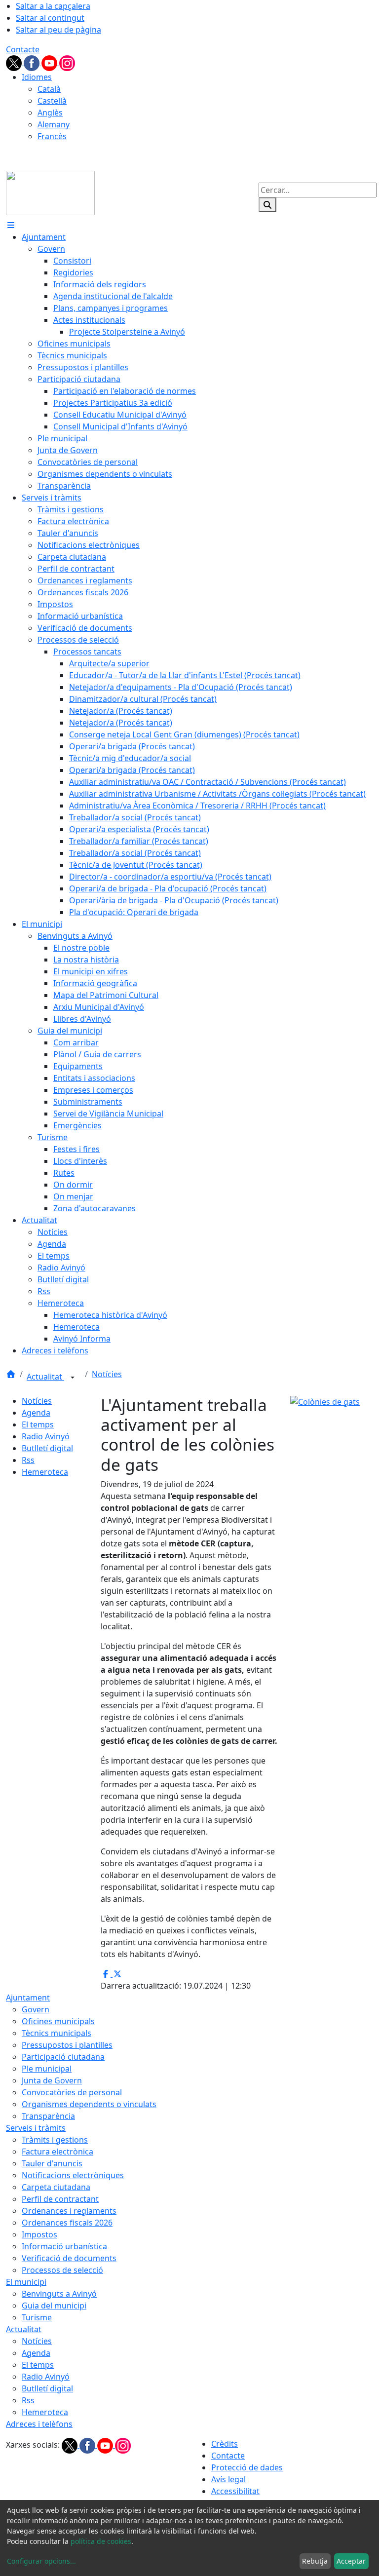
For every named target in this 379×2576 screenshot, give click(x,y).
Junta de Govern (52, 2080)
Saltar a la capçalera (53, 6)
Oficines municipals (58, 2021)
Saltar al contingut (50, 18)
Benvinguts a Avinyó (59, 2294)
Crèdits (225, 2444)
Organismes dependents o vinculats (89, 2104)
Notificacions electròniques (73, 2175)
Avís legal (228, 2479)
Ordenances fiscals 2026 (67, 2223)
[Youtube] (50, 62)
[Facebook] (33, 62)
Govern (36, 2009)
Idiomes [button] (37, 77)
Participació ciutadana (63, 2057)
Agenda (36, 1413)
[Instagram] (67, 62)
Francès (52, 136)
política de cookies (101, 2541)
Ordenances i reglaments (69, 2211)
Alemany (54, 124)
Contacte (23, 49)
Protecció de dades (247, 2467)
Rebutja (315, 2561)
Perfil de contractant (60, 2199)
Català (49, 89)
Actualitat (45, 1377)
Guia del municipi (54, 2306)
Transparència (48, 2116)
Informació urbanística (64, 2246)
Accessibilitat (235, 2491)
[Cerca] (267, 205)
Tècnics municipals (57, 2033)
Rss (28, 1460)
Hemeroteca (45, 1472)
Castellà (52, 101)
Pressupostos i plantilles (67, 2045)
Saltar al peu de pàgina (58, 30)
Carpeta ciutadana (56, 2187)
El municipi (26, 2282)
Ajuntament (28, 1998)
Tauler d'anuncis (52, 2163)
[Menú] (11, 225)
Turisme (37, 2317)
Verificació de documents (69, 2258)
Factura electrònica (57, 2152)
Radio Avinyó (46, 1436)
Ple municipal (47, 2069)
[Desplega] (73, 1378)
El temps (38, 1424)
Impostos (39, 2234)
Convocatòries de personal (72, 2092)
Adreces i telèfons (39, 2424)
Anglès (50, 113)
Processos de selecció (62, 2270)
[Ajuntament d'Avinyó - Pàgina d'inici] (50, 192)
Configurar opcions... (41, 2561)
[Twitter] (15, 62)
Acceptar (351, 2561)
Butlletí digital (47, 1448)
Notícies (107, 1374)
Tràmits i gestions (55, 2140)
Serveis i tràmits (36, 2128)
